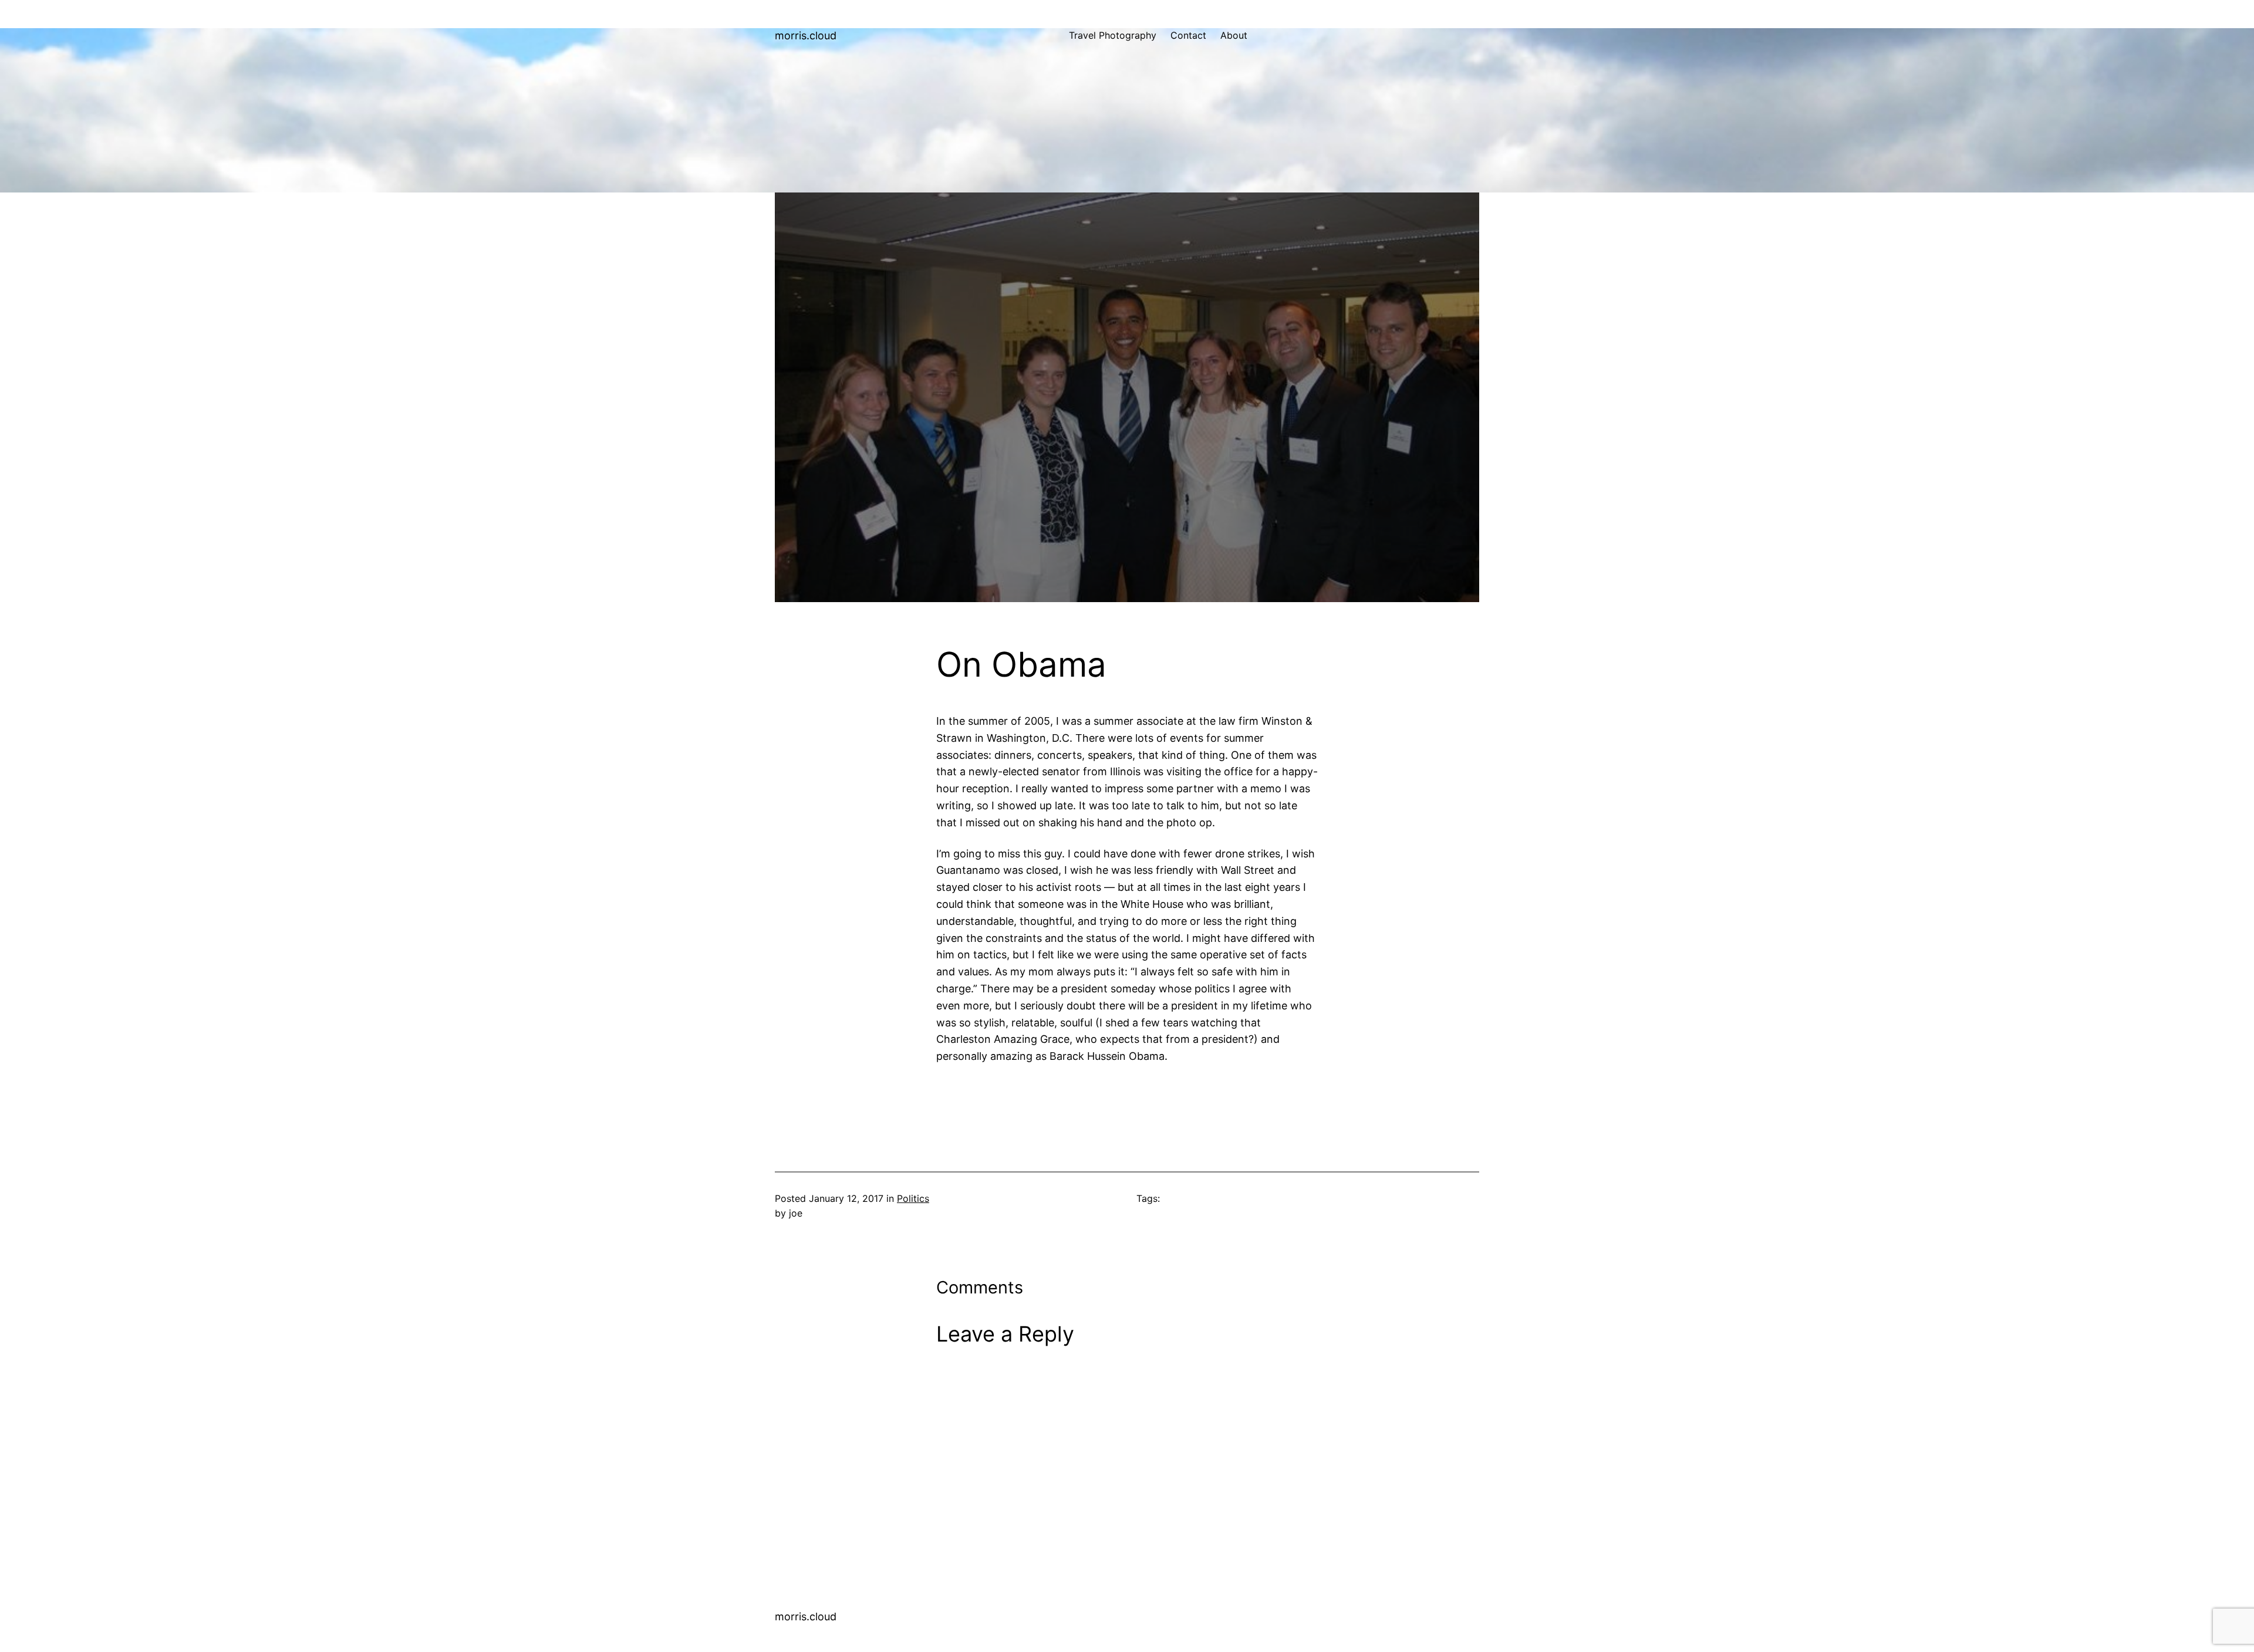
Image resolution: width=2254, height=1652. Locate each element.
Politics (913, 1198)
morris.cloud (806, 36)
